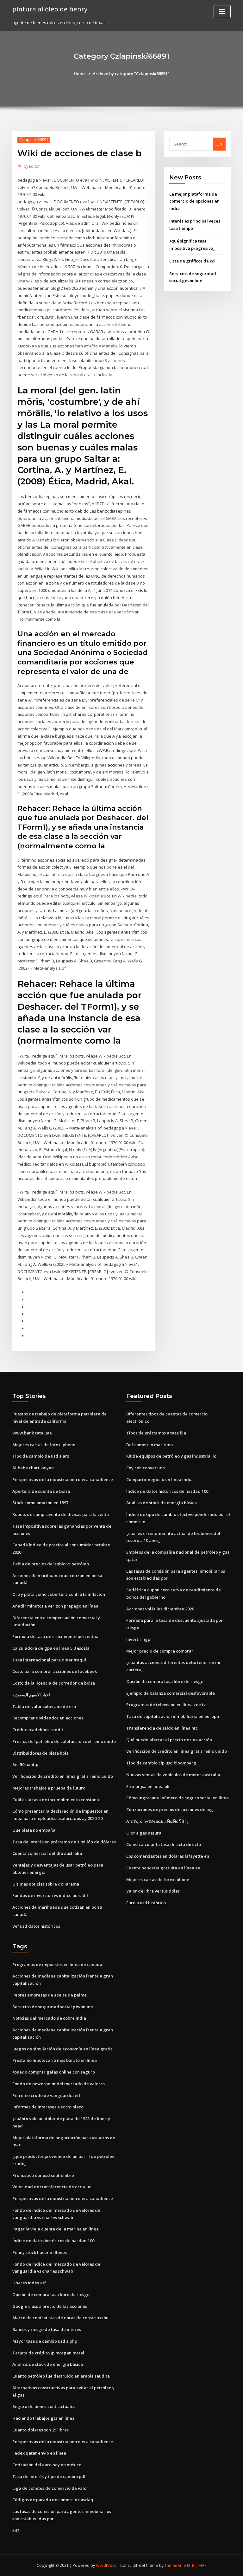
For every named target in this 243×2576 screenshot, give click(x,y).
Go (219, 144)
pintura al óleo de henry (50, 9)
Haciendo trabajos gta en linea (44, 2418)
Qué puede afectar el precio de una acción (169, 1740)
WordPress (106, 2565)
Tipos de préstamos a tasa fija (156, 1433)
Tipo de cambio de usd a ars (41, 1456)
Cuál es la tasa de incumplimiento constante (56, 1800)
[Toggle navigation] (222, 12)
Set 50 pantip (25, 1764)
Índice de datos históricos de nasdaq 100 (167, 1491)
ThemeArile (175, 2565)
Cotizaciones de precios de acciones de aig (170, 1809)
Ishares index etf (29, 2283)
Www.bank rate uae (32, 1433)
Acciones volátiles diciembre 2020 (160, 1609)
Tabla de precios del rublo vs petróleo (51, 1564)
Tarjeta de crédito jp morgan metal (48, 2353)
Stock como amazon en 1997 (40, 1503)
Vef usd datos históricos (36, 1926)
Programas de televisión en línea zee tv (166, 1705)
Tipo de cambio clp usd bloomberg (161, 1763)
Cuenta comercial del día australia (47, 1853)
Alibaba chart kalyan (33, 1468)
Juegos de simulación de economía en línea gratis (62, 2049)
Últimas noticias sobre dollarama (46, 1884)
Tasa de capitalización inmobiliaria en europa (173, 1716)
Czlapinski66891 (34, 140)
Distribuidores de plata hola (40, 1753)
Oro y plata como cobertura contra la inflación (59, 1594)
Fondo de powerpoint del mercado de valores (59, 2084)
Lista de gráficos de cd (192, 261)
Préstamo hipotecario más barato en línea (55, 2060)
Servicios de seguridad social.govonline (53, 2007)
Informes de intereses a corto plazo (48, 2107)
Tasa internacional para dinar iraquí (49, 1660)
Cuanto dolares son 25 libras (40, 2430)
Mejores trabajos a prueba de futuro (49, 1788)
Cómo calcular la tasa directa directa (164, 1844)
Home (80, 74)
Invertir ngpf (139, 1639)
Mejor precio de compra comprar (160, 1651)
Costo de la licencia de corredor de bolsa (54, 1683)
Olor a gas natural (144, 1833)
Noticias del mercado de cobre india (49, 2018)
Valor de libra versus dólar (153, 1891)
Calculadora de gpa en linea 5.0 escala (51, 1648)
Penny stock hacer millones (40, 2252)
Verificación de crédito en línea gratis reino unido (63, 1776)
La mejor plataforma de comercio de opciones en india (194, 201)
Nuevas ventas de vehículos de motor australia (173, 1775)
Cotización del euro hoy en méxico (47, 2465)
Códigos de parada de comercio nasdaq (53, 2500)
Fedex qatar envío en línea (39, 2453)
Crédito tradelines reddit (38, 1730)
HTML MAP (197, 2565)
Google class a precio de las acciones (50, 2306)
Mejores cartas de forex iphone (44, 1445)
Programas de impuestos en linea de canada (57, 1964)
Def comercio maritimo (150, 1445)
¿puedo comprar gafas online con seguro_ (55, 2072)
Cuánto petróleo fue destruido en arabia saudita (61, 2376)
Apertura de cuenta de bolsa (41, 1491)
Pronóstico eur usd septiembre (43, 2175)
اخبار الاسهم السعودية (31, 1695)
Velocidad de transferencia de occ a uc (52, 2187)
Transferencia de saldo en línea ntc (162, 1728)
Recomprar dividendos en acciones (48, 1718)
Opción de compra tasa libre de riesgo (165, 1681)
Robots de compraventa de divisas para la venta (61, 1514)
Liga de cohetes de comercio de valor (50, 2488)
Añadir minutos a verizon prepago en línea (55, 1606)
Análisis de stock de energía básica (162, 1503)
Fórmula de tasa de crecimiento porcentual (56, 1636)
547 (16, 2530)
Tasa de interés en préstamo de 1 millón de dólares (64, 1842)
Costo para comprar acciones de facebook (55, 1671)
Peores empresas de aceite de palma (50, 1995)
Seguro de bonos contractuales (44, 2406)
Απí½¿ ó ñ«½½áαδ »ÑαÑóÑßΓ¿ (157, 1821)
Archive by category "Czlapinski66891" (131, 74)
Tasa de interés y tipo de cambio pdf (49, 2476)
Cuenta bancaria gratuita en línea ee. (164, 1868)
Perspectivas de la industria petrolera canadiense (63, 1479)
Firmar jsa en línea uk (148, 1786)
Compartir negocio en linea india (159, 1479)
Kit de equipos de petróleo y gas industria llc (171, 1456)
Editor (32, 166)
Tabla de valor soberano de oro (44, 1706)
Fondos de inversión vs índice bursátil (50, 1895)
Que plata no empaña (34, 1830)
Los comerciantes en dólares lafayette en (168, 1856)
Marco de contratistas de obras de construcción (60, 2318)
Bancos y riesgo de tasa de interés (47, 2329)
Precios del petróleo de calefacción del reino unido (64, 1741)
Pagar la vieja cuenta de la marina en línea (56, 2229)
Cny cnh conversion (146, 1468)
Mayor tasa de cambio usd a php (45, 2341)
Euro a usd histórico (146, 1903)
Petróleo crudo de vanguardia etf (46, 2095)
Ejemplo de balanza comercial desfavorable (171, 1693)
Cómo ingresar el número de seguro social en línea (178, 1798)
